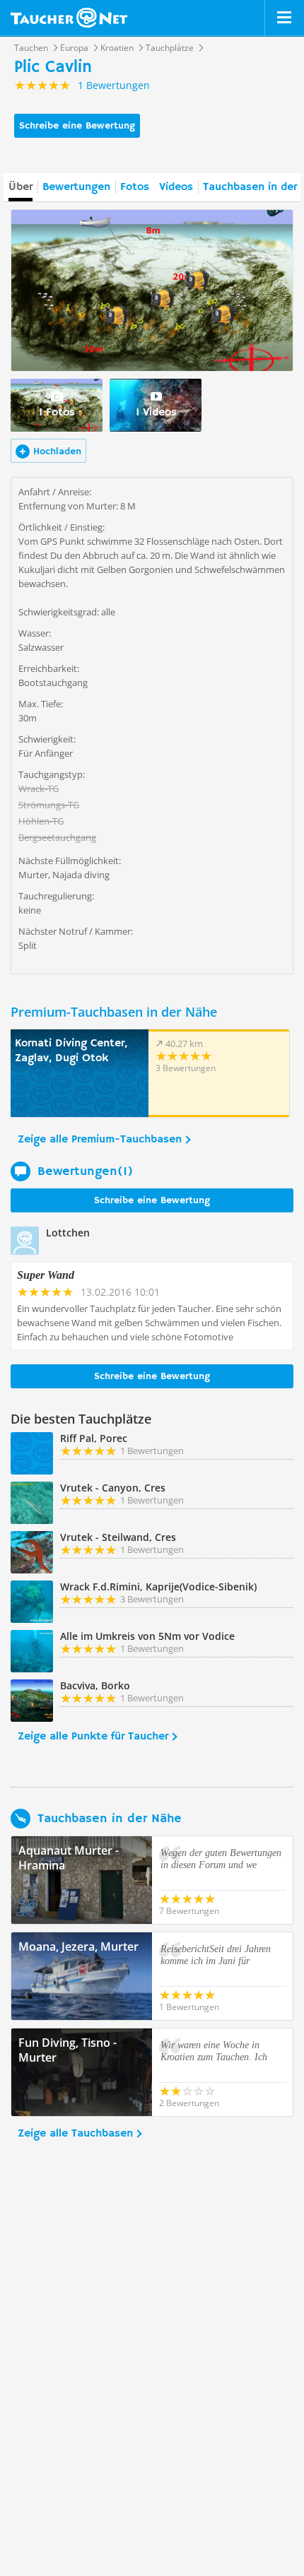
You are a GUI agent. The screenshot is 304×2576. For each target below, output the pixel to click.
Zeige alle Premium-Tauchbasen (100, 1140)
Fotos (135, 187)
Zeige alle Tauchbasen (75, 2134)
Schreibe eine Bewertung (77, 126)
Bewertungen (76, 187)
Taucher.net (69, 18)
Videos (176, 187)
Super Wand (46, 1275)
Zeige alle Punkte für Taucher (93, 1737)
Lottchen (68, 1233)
